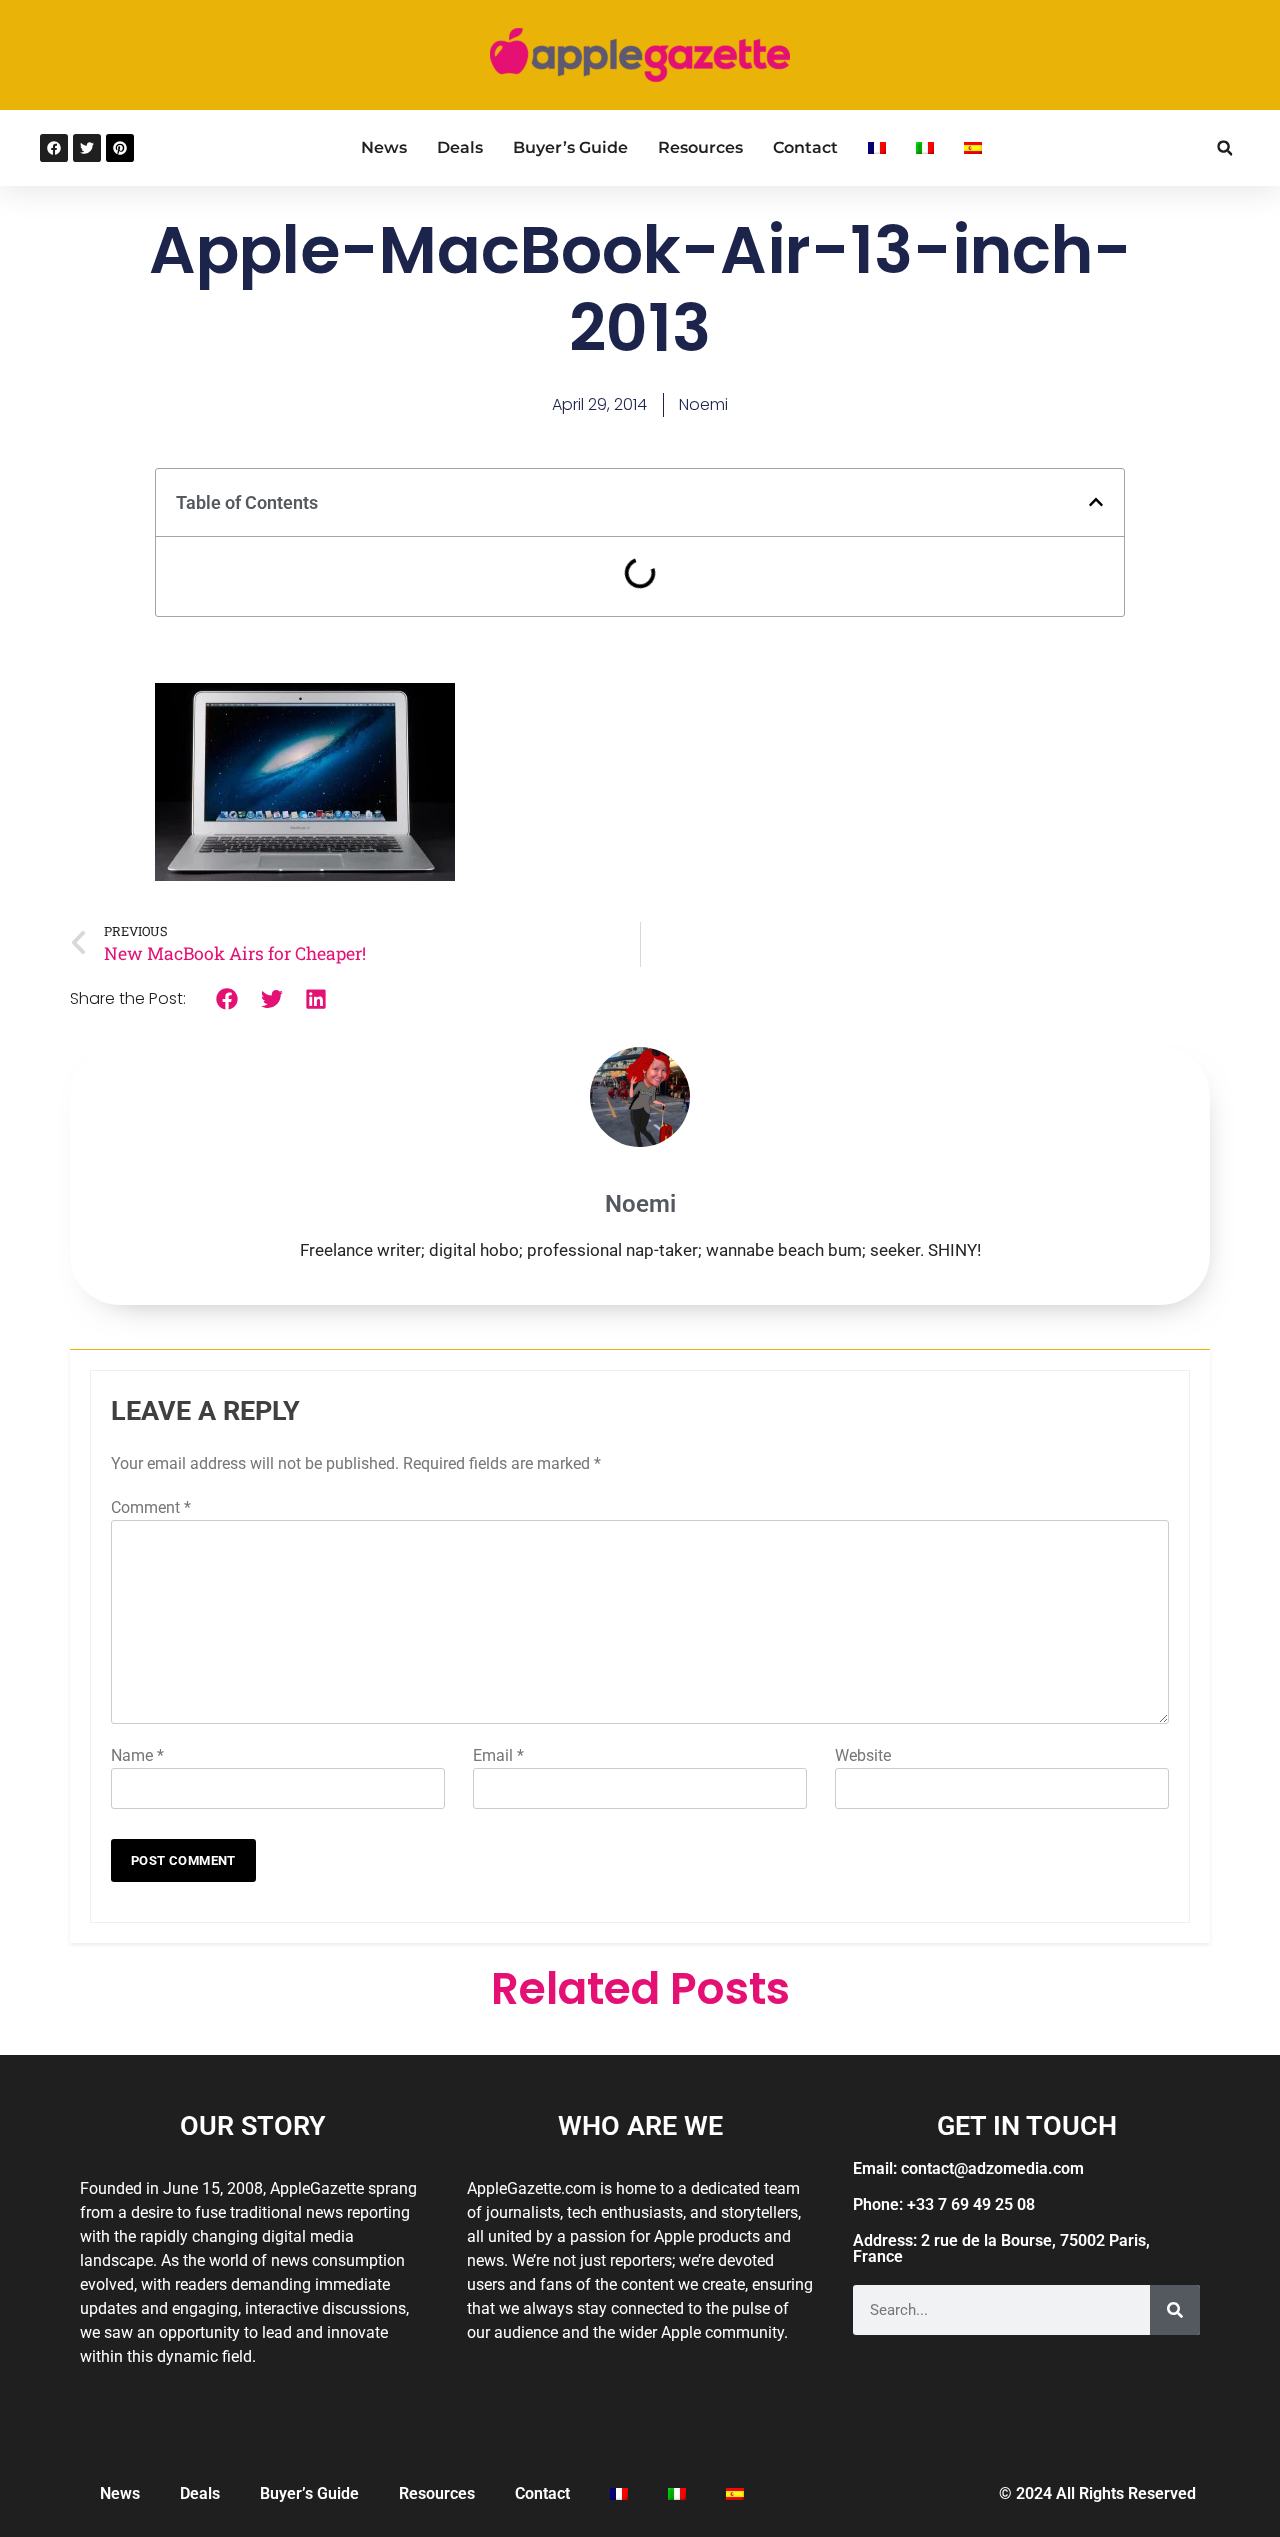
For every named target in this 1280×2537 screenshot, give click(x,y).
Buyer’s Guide (570, 147)
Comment (151, 1507)
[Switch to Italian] (925, 148)
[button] (1224, 148)
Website (863, 1755)
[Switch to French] (877, 148)
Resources (700, 147)
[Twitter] (87, 148)
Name (137, 1755)
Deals (460, 147)
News (384, 147)
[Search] (1175, 2310)
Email (498, 1755)
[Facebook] (54, 148)
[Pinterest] (120, 148)
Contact (805, 147)
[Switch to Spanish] (973, 148)
